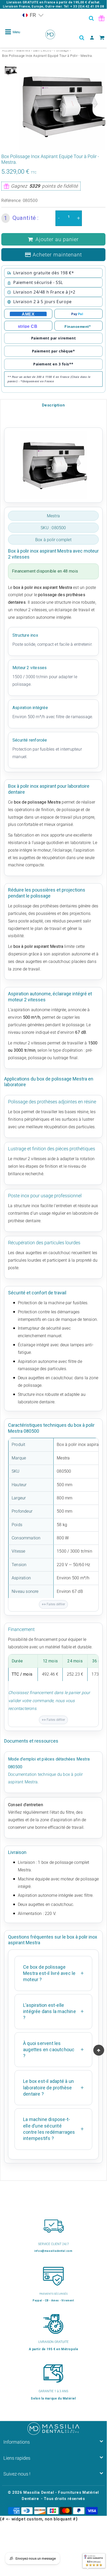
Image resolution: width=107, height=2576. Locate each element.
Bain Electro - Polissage (51, 50)
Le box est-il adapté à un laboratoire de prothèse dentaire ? (48, 2088)
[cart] (102, 38)
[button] (33, 15)
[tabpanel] (11, 71)
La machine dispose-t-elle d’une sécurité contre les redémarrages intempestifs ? (49, 2129)
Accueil (8, 50)
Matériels (23, 50)
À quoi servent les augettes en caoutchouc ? (49, 2050)
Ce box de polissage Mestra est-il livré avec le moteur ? (49, 1973)
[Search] (91, 18)
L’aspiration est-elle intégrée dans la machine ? (49, 2011)
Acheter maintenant (57, 255)
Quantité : (21, 218)
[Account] (92, 38)
